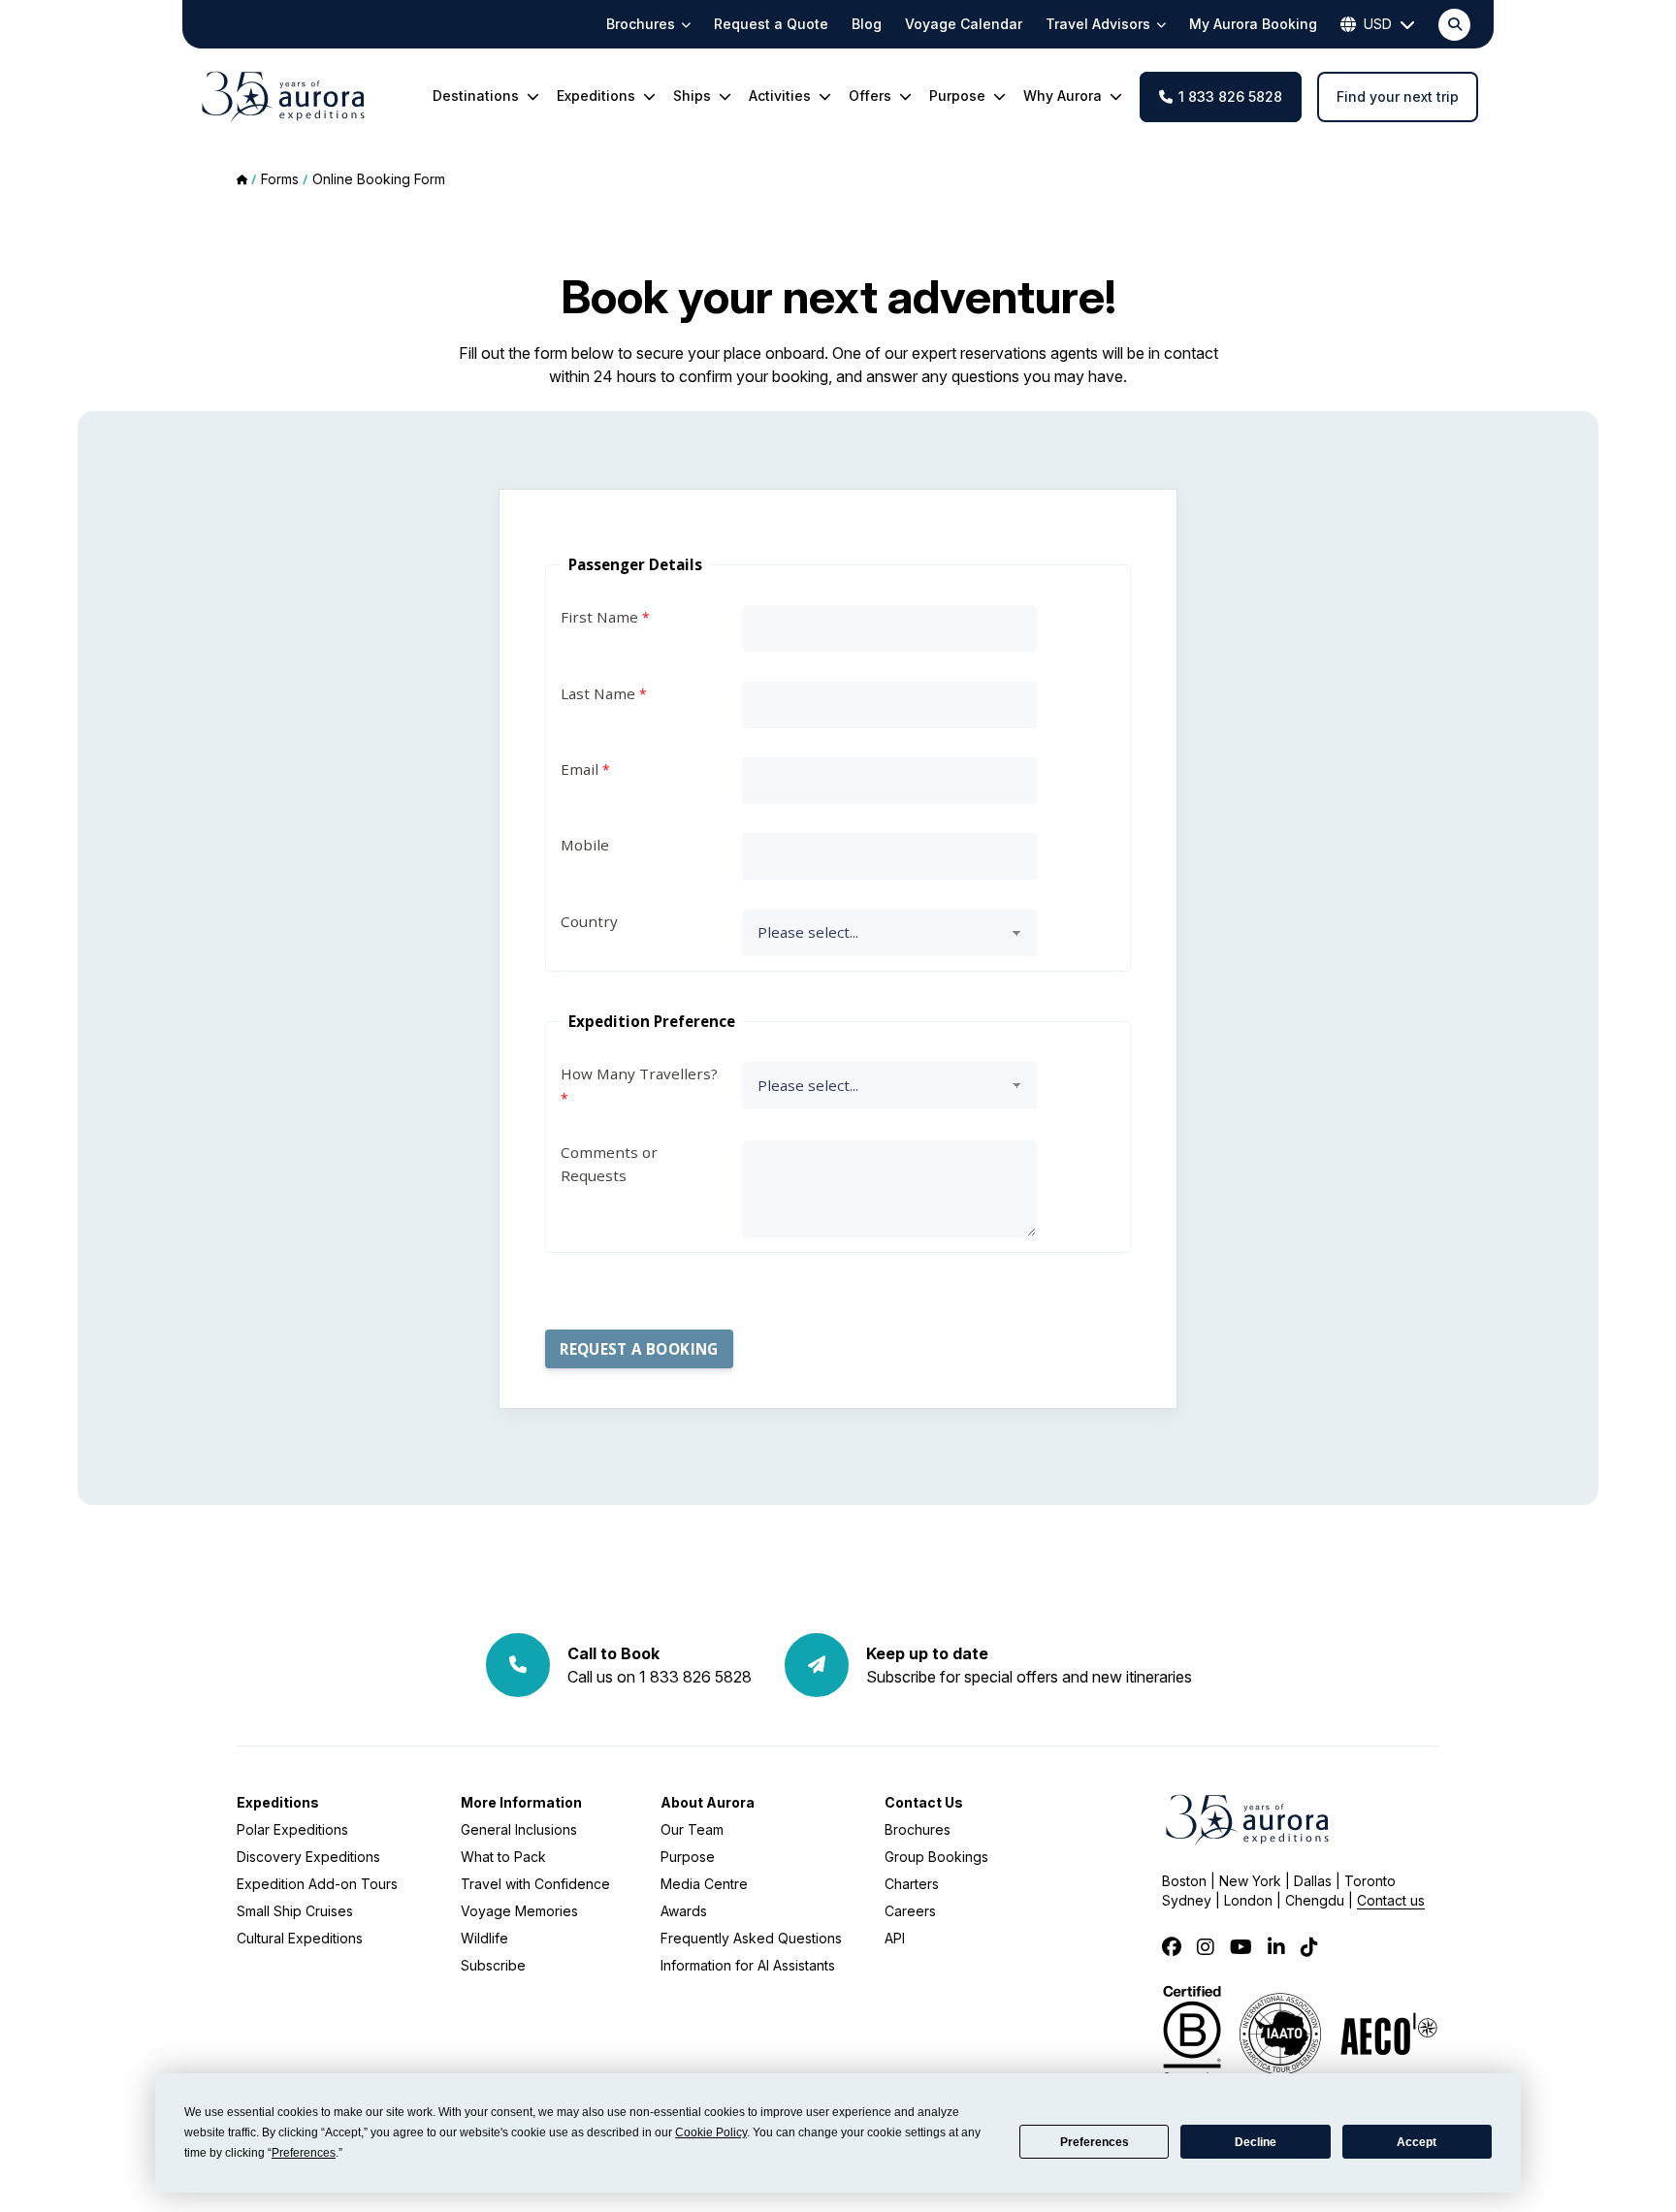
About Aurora (708, 1802)
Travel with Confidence (535, 1884)
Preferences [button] (304, 2153)
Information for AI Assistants (748, 1965)
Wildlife (484, 1938)
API (895, 1938)
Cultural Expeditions (300, 1938)
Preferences (1095, 2142)
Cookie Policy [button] (711, 2132)
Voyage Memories (519, 1911)
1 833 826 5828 (1230, 96)
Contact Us (924, 1802)
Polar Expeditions (292, 1829)
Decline (1256, 2142)
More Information (521, 1802)
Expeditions (278, 1802)
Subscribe (493, 1965)
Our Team (692, 1829)
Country (589, 921)
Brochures (918, 1829)
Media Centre (704, 1884)
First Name (599, 617)
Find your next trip (1398, 96)
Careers (910, 1911)
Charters (912, 1884)
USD (1378, 24)
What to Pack (503, 1857)
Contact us (1391, 1900)
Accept (1417, 2142)
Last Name (598, 693)
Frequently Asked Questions (751, 1938)
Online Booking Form (379, 179)
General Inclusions (519, 1829)
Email (580, 769)
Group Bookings (936, 1857)
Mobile (585, 845)
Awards (684, 1911)
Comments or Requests (609, 1164)
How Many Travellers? (639, 1074)
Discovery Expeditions (308, 1857)
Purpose (688, 1857)
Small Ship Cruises (295, 1911)
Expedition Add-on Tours (317, 1884)
